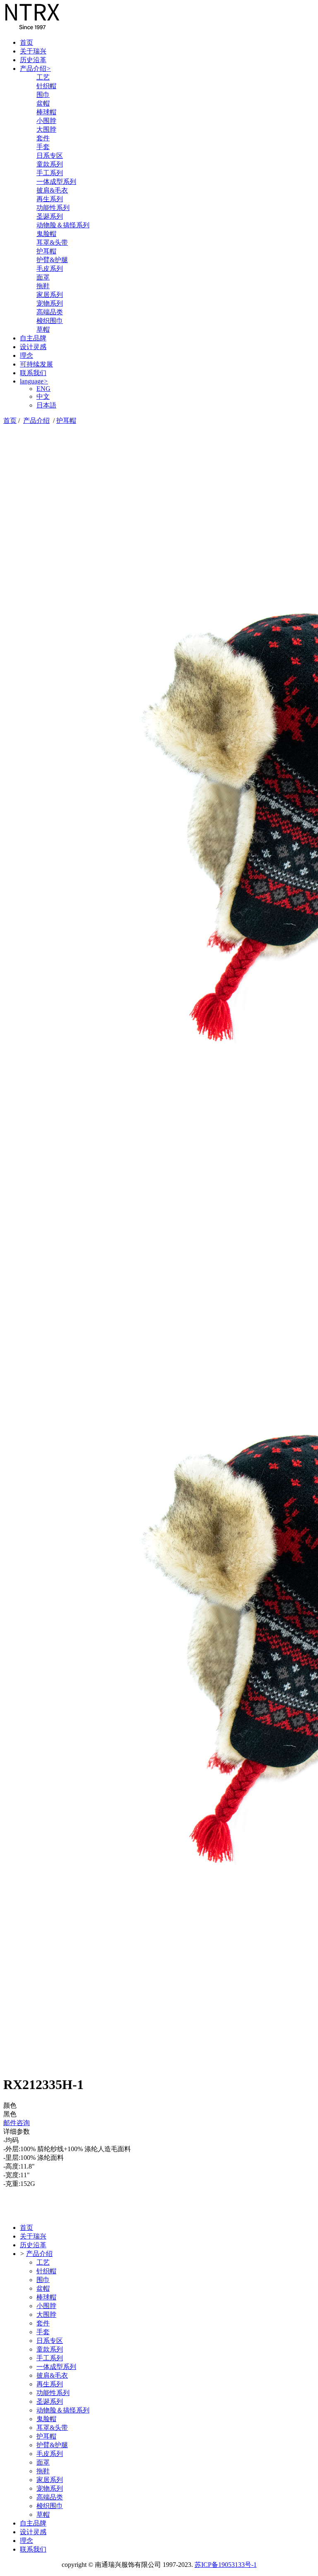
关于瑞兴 (33, 51)
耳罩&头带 (52, 242)
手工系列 (50, 173)
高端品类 (50, 312)
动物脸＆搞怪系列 (63, 225)
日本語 (46, 405)
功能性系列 (53, 208)
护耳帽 (46, 251)
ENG (43, 389)
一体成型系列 (56, 182)
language (34, 381)
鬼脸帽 (46, 234)
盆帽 (43, 103)
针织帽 (46, 86)
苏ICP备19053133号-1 (226, 2565)
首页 (26, 42)
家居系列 (50, 295)
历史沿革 (33, 60)
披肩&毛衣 (52, 190)
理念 (26, 355)
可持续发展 (36, 364)
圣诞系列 (50, 216)
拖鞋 (43, 286)
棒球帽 (46, 112)
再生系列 (50, 199)
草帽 (43, 329)
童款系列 (50, 164)
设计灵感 (33, 347)
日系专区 (50, 155)
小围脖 (46, 121)
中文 (43, 396)
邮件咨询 (17, 2123)
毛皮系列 (50, 269)
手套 (43, 147)
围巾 (43, 95)
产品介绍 (35, 69)
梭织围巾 (50, 321)
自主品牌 (33, 338)
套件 (43, 138)
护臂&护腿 (52, 260)
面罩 (43, 277)
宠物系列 (50, 303)
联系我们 (33, 373)
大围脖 (46, 129)
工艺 (43, 77)
